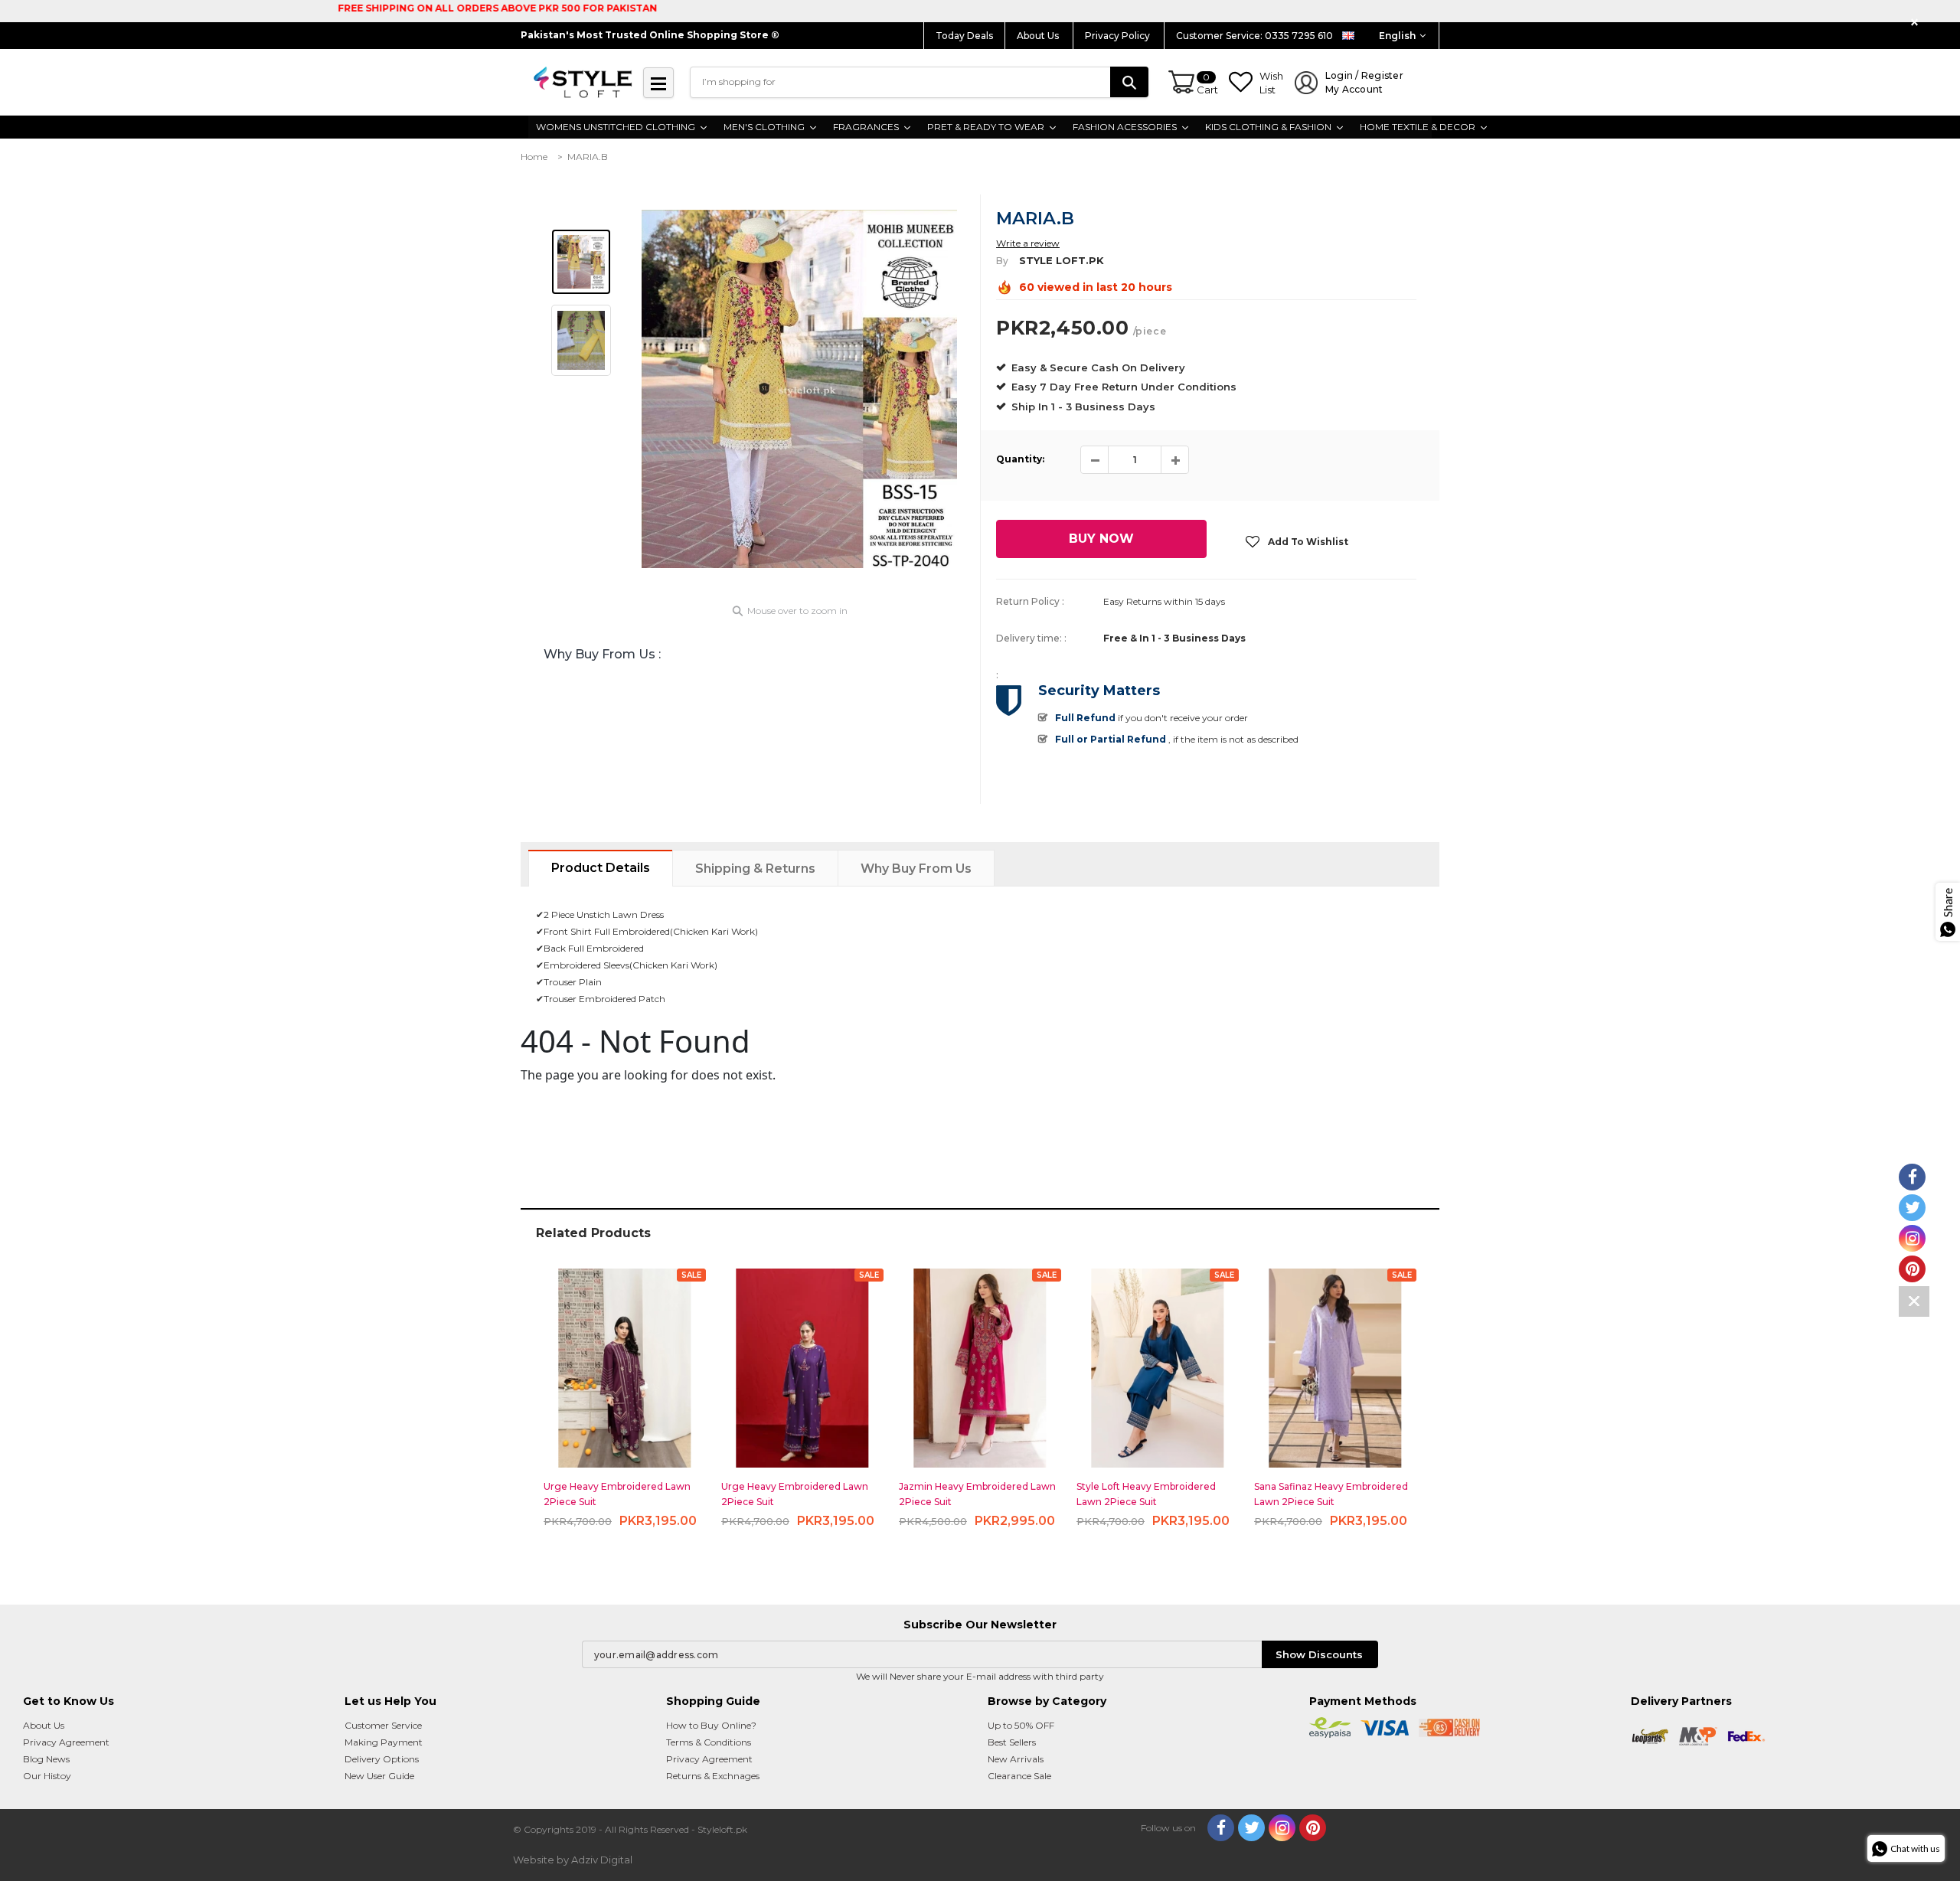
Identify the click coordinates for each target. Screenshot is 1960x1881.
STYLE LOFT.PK (1062, 260)
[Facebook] (1221, 1828)
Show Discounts (1319, 1654)
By (1002, 261)
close (1917, 23)
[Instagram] (1282, 1828)
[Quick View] (625, 1362)
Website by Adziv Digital (573, 1860)
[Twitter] (1251, 1828)
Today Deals (964, 36)
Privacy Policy (1119, 36)
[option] (799, 389)
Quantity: (1020, 459)
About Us (1039, 36)
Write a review (1028, 243)
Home (534, 157)
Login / (1364, 82)
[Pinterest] (1313, 1828)
